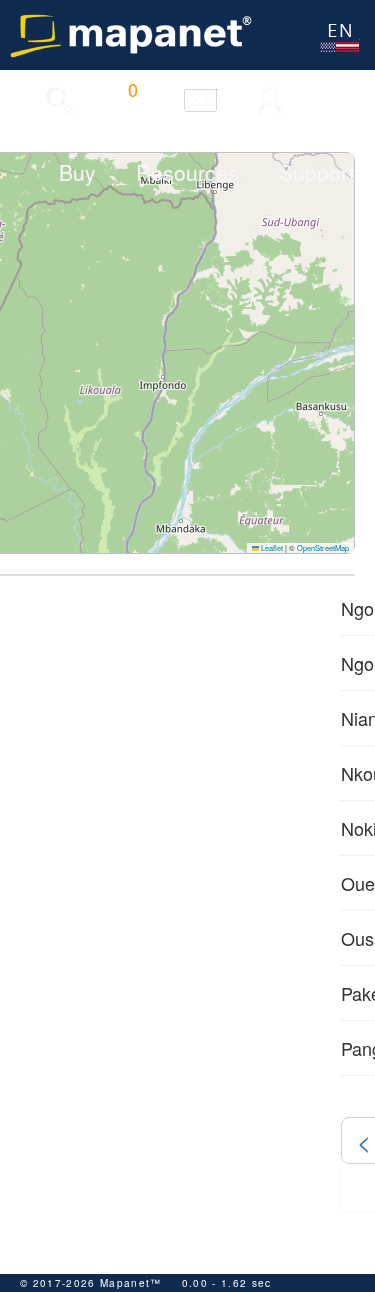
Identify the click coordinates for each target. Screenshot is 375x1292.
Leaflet (271, 547)
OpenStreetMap (323, 547)
